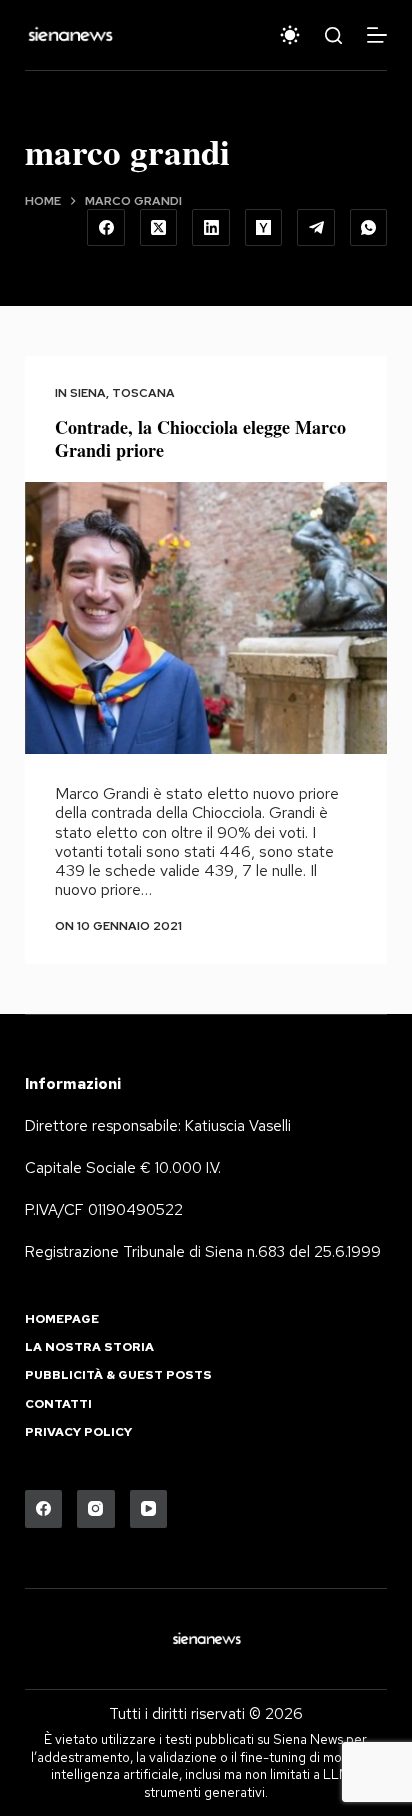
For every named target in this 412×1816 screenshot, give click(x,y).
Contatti (58, 1404)
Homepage (62, 1319)
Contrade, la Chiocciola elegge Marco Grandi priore (200, 438)
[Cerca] (333, 35)
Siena (88, 393)
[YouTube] (149, 1509)
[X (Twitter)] (159, 228)
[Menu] (377, 35)
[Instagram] (96, 1509)
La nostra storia (89, 1347)
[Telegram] (316, 228)
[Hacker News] (264, 228)
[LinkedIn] (211, 228)
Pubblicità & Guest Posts (118, 1375)
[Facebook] (106, 228)
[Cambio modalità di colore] (290, 35)
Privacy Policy (78, 1432)
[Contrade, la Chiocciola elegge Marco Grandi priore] (206, 618)
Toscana (143, 393)
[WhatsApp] (369, 228)
